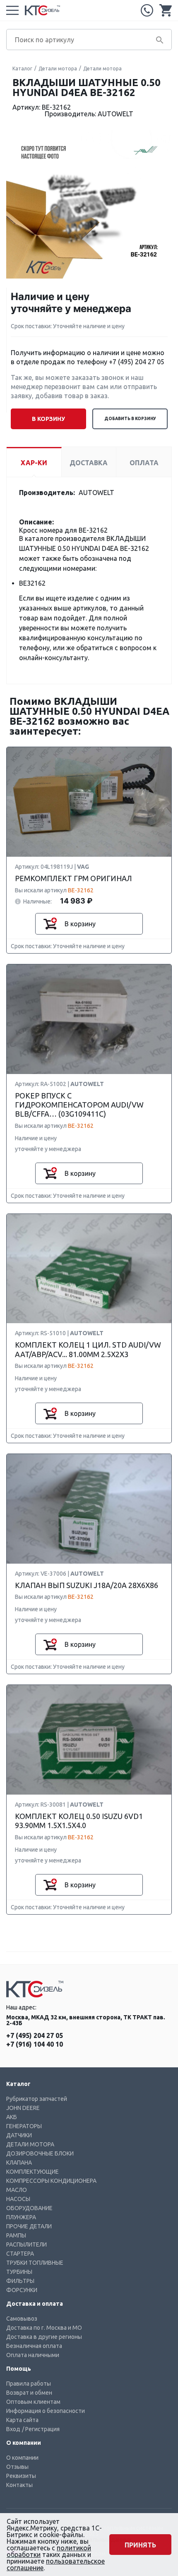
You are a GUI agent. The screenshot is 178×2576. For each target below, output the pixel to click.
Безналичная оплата (34, 2346)
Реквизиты (21, 2476)
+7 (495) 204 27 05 (147, 10)
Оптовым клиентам (33, 2402)
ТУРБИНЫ (19, 2272)
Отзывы (17, 2467)
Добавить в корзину (130, 419)
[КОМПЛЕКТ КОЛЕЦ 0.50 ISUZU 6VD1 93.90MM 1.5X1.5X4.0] (89, 1740)
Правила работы (29, 2384)
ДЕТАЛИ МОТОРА (30, 2144)
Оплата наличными (33, 2355)
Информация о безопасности (46, 2411)
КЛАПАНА (19, 2163)
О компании (22, 2458)
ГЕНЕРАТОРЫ (24, 2126)
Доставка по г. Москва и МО (44, 2328)
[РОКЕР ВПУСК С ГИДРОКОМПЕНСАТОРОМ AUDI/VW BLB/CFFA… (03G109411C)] (89, 1020)
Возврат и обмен (29, 2393)
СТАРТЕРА (20, 2254)
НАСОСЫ (18, 2199)
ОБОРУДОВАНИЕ (29, 2208)
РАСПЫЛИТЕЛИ (26, 2244)
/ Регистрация (41, 2429)
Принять (140, 2545)
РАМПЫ (16, 2235)
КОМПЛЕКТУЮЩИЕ (32, 2172)
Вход (13, 2429)
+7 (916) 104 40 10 (35, 2044)
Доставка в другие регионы (44, 2337)
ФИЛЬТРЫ (20, 2281)
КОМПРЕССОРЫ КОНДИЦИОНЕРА (51, 2181)
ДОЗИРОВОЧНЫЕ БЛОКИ (40, 2153)
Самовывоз (22, 2319)
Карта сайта (22, 2420)
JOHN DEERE (23, 2108)
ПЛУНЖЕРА (21, 2217)
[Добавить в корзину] (50, 924)
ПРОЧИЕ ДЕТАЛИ (29, 2226)
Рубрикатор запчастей (37, 2099)
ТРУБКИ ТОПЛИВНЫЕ (35, 2263)
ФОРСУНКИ (22, 2290)
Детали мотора (58, 68)
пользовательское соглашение (56, 2564)
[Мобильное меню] (12, 10)
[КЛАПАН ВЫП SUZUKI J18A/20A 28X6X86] (89, 1509)
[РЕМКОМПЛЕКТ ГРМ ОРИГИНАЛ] (89, 802)
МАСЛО (17, 2190)
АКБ (12, 2117)
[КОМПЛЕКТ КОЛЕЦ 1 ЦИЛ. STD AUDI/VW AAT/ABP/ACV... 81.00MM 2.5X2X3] (89, 1269)
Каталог (22, 68)
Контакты (19, 2485)
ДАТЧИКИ (19, 2135)
